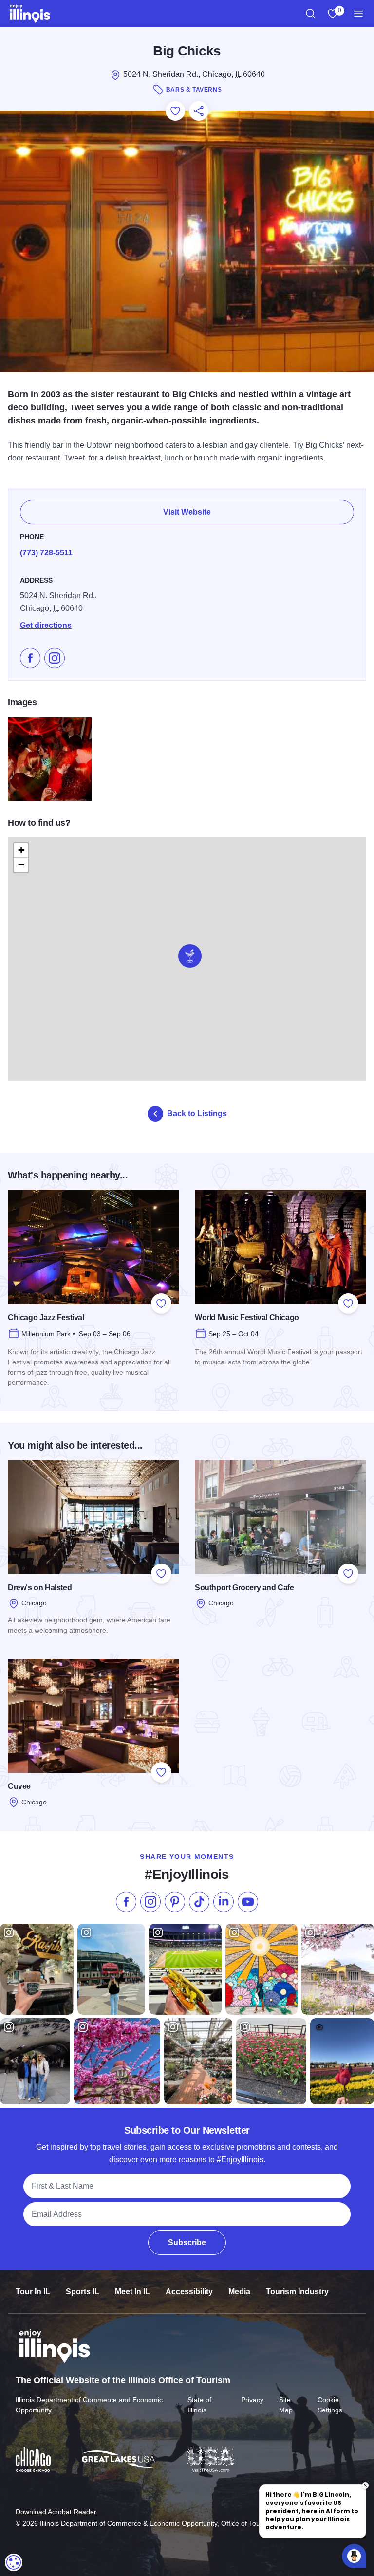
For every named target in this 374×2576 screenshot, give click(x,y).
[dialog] (14, 2562)
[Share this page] (199, 111)
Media (239, 2291)
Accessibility (189, 2291)
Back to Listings (197, 1113)
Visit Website (187, 512)
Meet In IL (132, 2291)
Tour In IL (33, 2291)
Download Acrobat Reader (56, 2512)
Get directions (46, 625)
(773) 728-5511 (46, 553)
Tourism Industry (297, 2291)
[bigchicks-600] (50, 759)
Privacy (252, 2400)
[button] (190, 956)
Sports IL (83, 2291)
